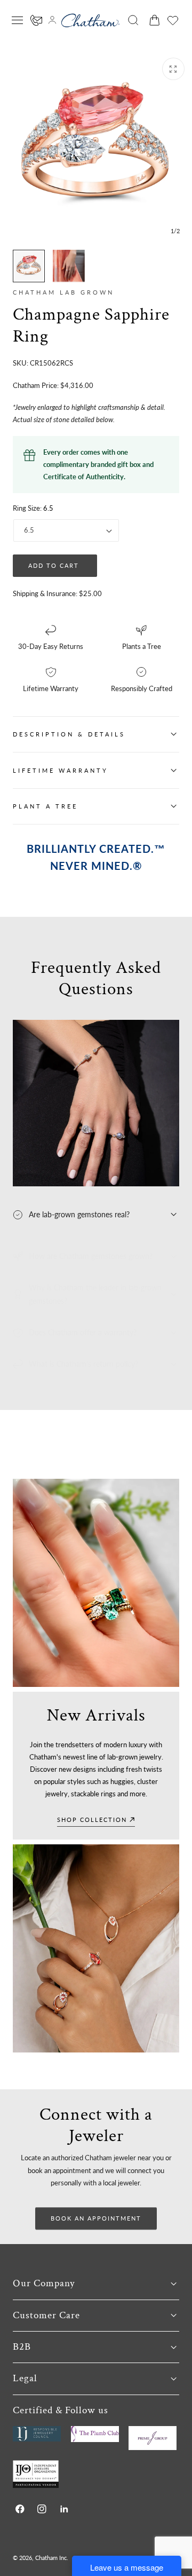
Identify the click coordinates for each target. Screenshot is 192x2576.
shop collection (92, 1820)
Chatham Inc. (52, 2558)
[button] (18, 20)
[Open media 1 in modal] (173, 69)
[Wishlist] (173, 20)
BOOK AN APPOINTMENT (96, 2218)
